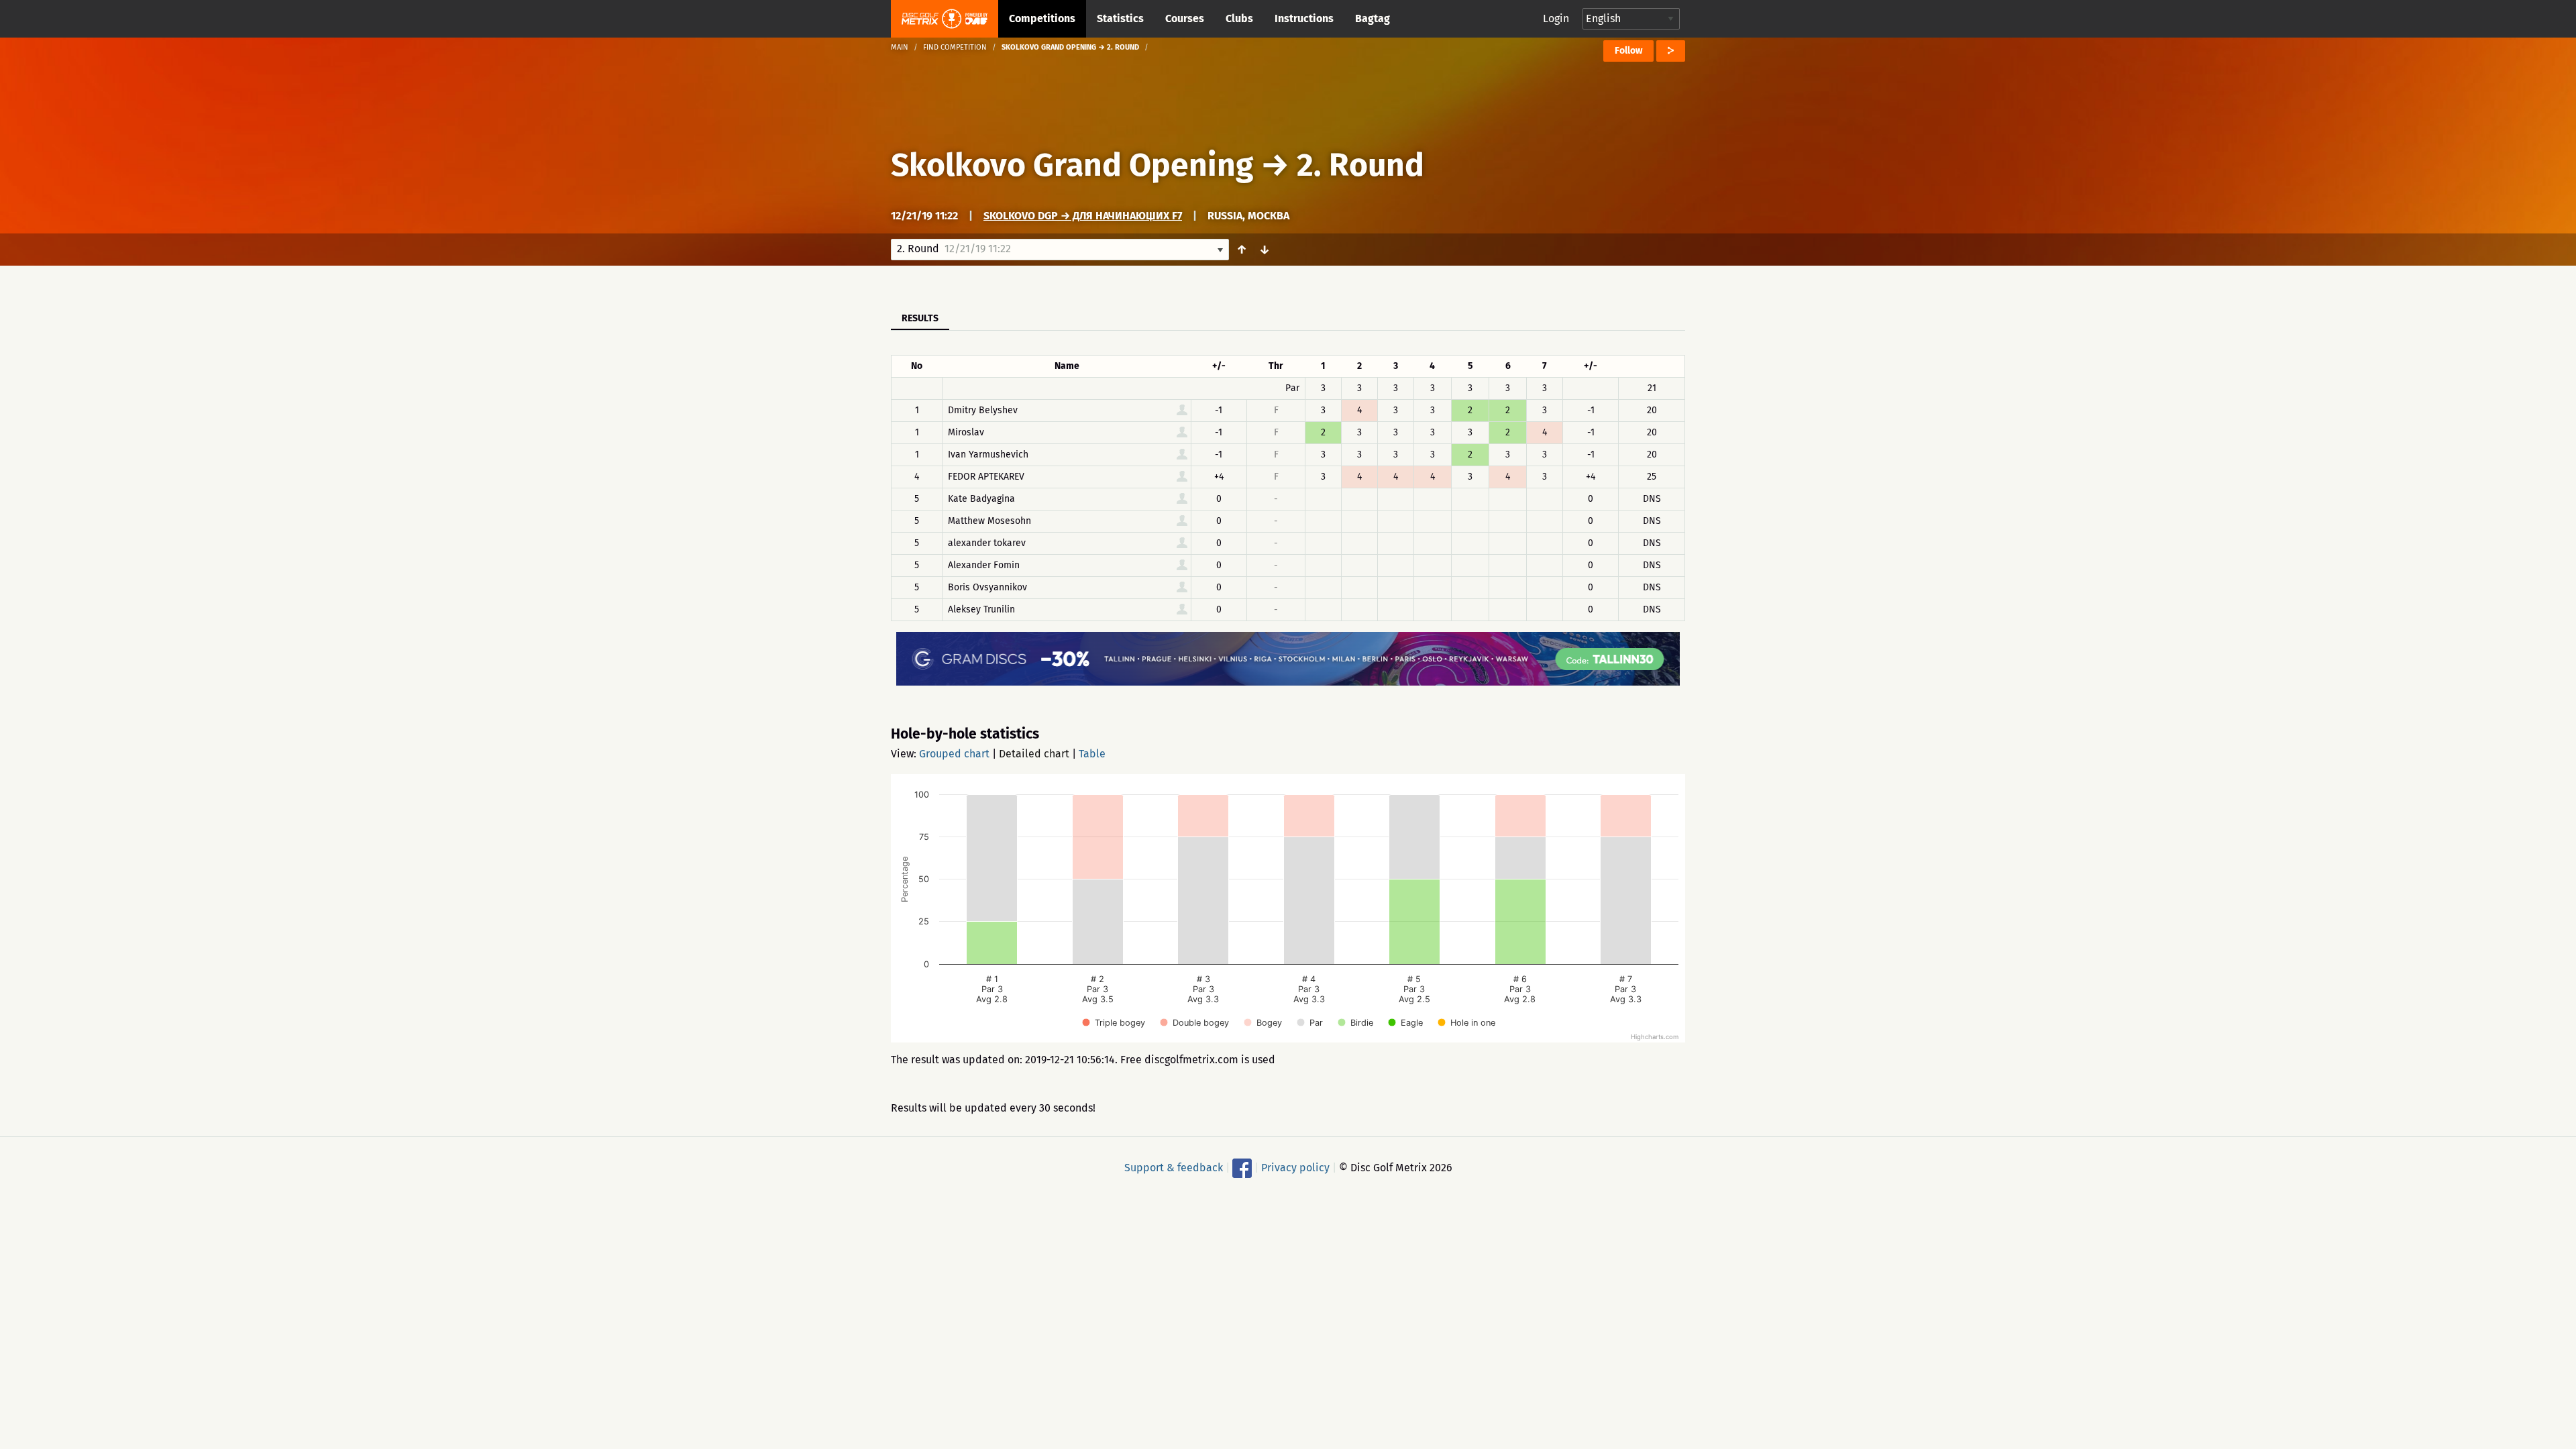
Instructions (1304, 18)
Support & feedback (1174, 1168)
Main (900, 47)
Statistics (1120, 18)
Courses (1185, 18)
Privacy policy (1295, 1168)
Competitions (1042, 18)
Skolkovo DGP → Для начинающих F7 (1083, 216)
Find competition (955, 47)
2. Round (1360, 165)
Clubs (1239, 18)
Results (920, 318)
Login (1556, 18)
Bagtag (1373, 18)
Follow (1628, 51)
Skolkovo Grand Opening (1072, 165)
